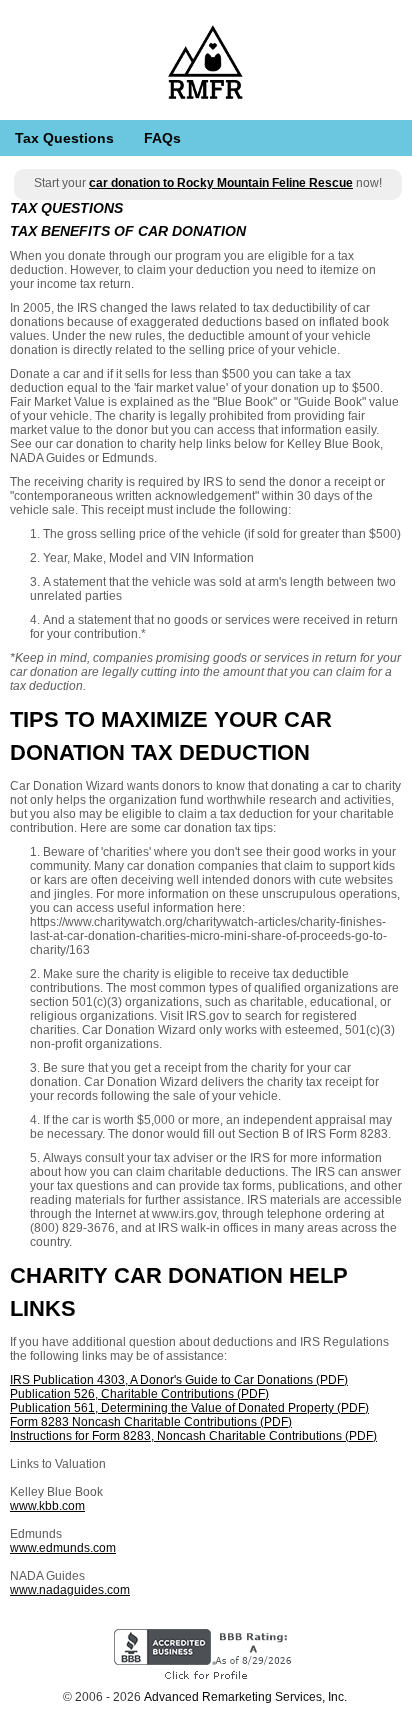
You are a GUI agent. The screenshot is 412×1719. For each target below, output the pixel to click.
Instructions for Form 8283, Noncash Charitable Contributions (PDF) (193, 1436)
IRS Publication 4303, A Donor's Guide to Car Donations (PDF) (179, 1380)
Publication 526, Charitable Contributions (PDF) (139, 1394)
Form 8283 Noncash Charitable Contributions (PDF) (151, 1422)
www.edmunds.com (63, 1548)
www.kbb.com (47, 1506)
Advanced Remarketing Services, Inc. (245, 1697)
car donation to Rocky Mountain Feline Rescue (221, 183)
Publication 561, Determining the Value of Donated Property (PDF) (189, 1408)
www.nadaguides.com (70, 1590)
